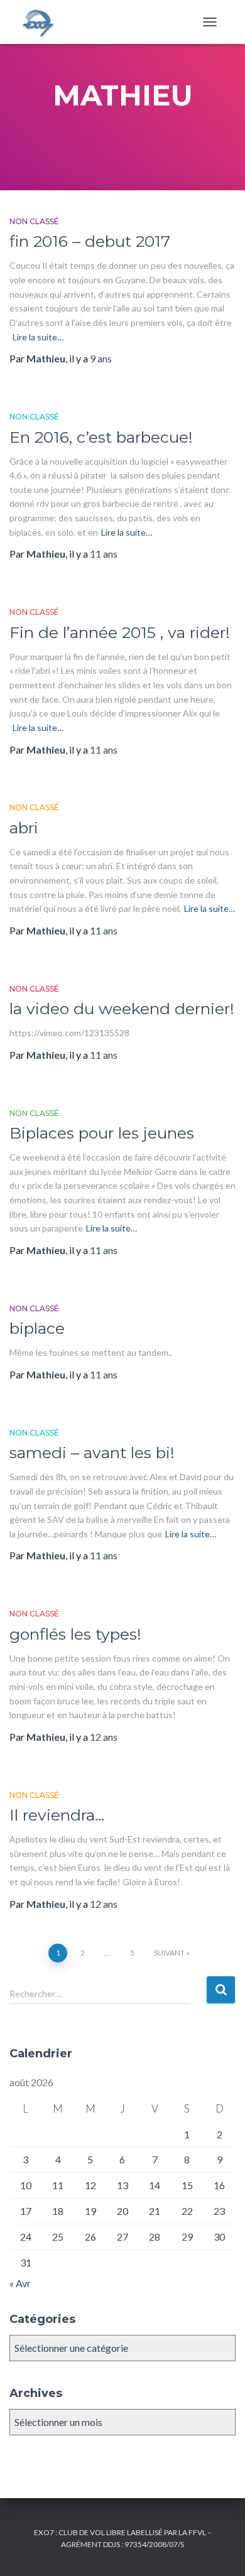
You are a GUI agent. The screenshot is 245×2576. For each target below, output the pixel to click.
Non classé (34, 221)
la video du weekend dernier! (122, 1009)
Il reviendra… (57, 1815)
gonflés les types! (75, 1634)
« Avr (20, 2283)
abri (24, 828)
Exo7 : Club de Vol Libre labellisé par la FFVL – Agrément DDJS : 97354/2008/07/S (123, 2538)
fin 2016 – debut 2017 (90, 241)
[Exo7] (42, 22)
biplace (37, 1328)
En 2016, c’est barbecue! (101, 437)
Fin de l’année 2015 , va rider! (120, 632)
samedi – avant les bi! (92, 1453)
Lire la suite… (38, 337)
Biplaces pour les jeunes (102, 1133)
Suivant (169, 1953)
